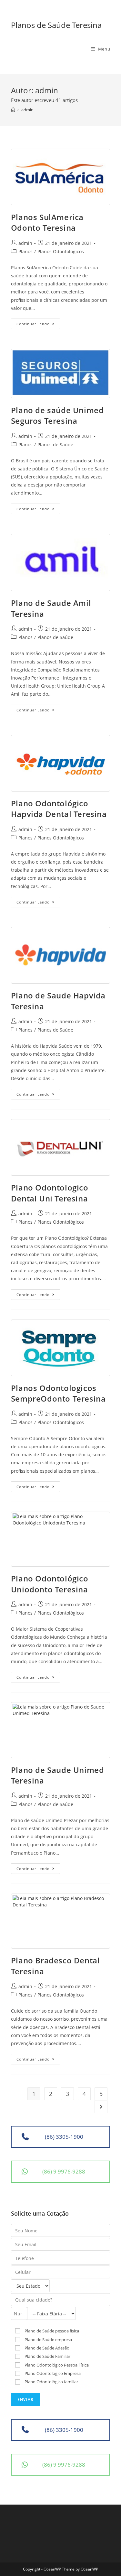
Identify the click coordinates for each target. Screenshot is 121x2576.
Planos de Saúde (55, 445)
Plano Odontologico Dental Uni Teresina (50, 1193)
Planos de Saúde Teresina (56, 25)
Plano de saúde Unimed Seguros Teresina (57, 416)
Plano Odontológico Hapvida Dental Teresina (59, 809)
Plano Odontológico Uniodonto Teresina (50, 1584)
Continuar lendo (38, 325)
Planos (25, 251)
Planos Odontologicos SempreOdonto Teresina (58, 1393)
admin (25, 243)
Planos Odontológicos (61, 251)
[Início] (13, 110)
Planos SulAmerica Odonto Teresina (47, 222)
